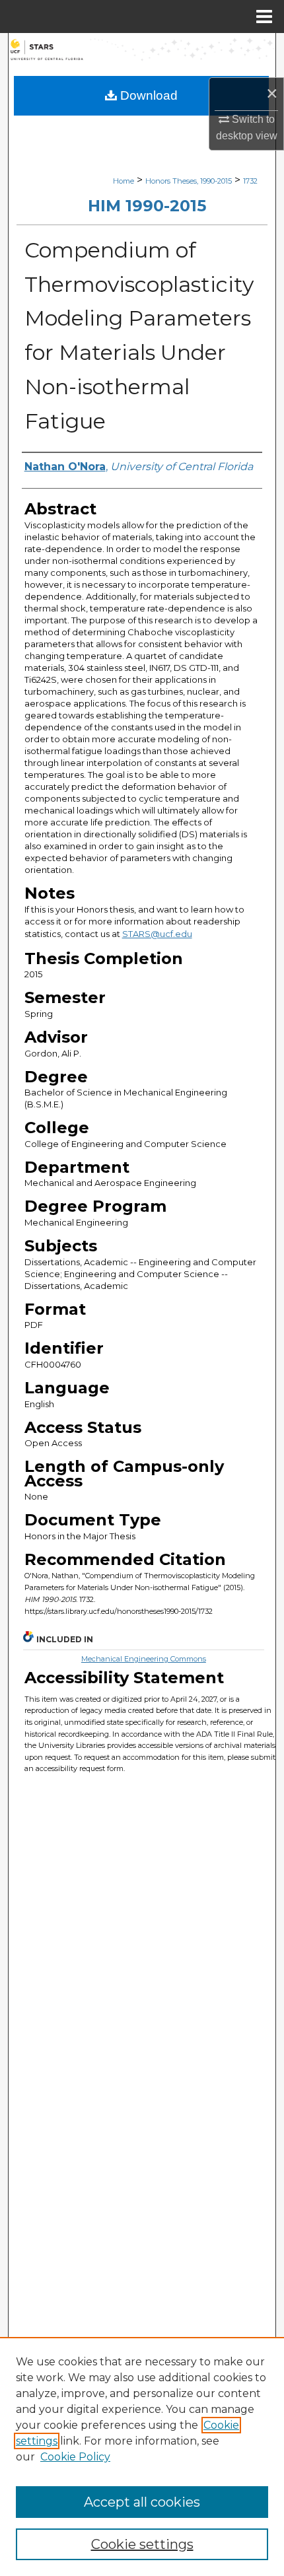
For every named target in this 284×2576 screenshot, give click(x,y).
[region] (142, 2456)
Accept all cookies (142, 2502)
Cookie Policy (75, 2457)
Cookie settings (142, 2544)
